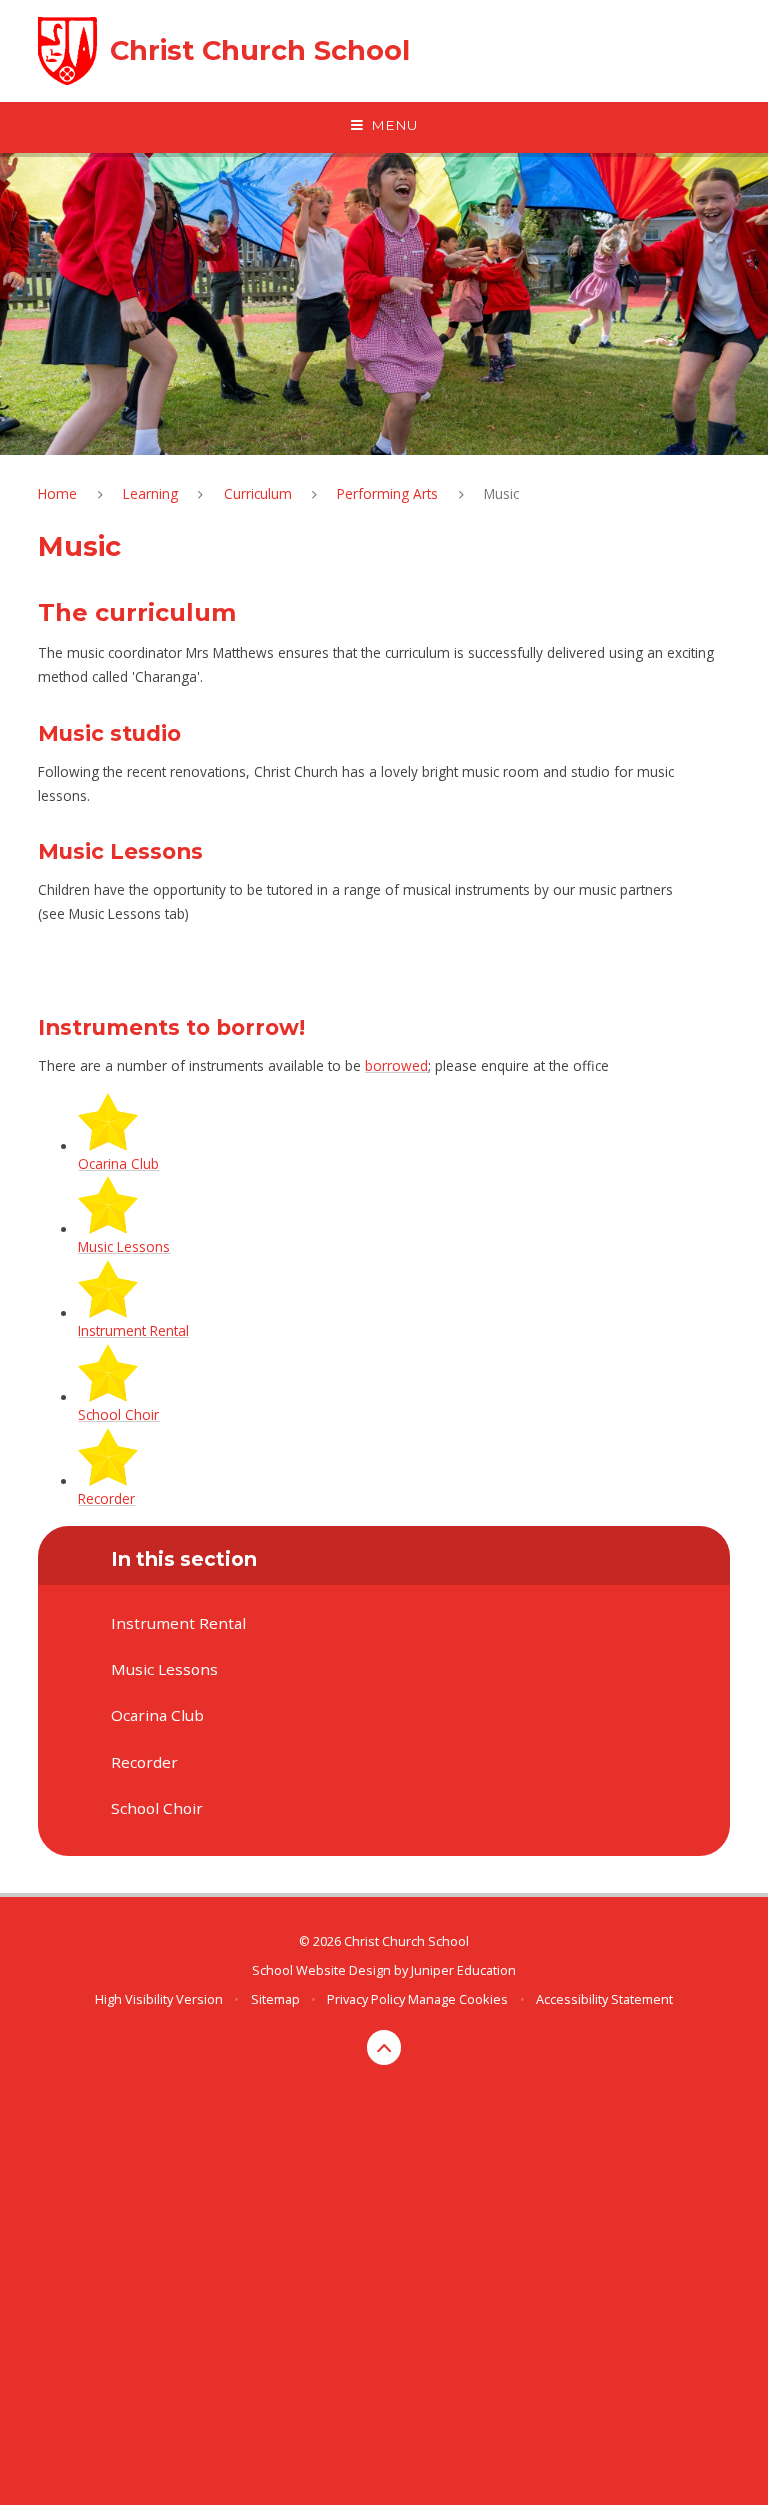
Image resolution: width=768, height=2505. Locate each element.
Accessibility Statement (604, 1999)
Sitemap (275, 1999)
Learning (150, 493)
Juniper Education (463, 1970)
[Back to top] (384, 2047)
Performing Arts (387, 493)
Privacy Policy (366, 1999)
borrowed (396, 1065)
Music (501, 493)
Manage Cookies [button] (458, 1999)
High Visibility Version (159, 1999)
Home (57, 493)
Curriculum (258, 493)
